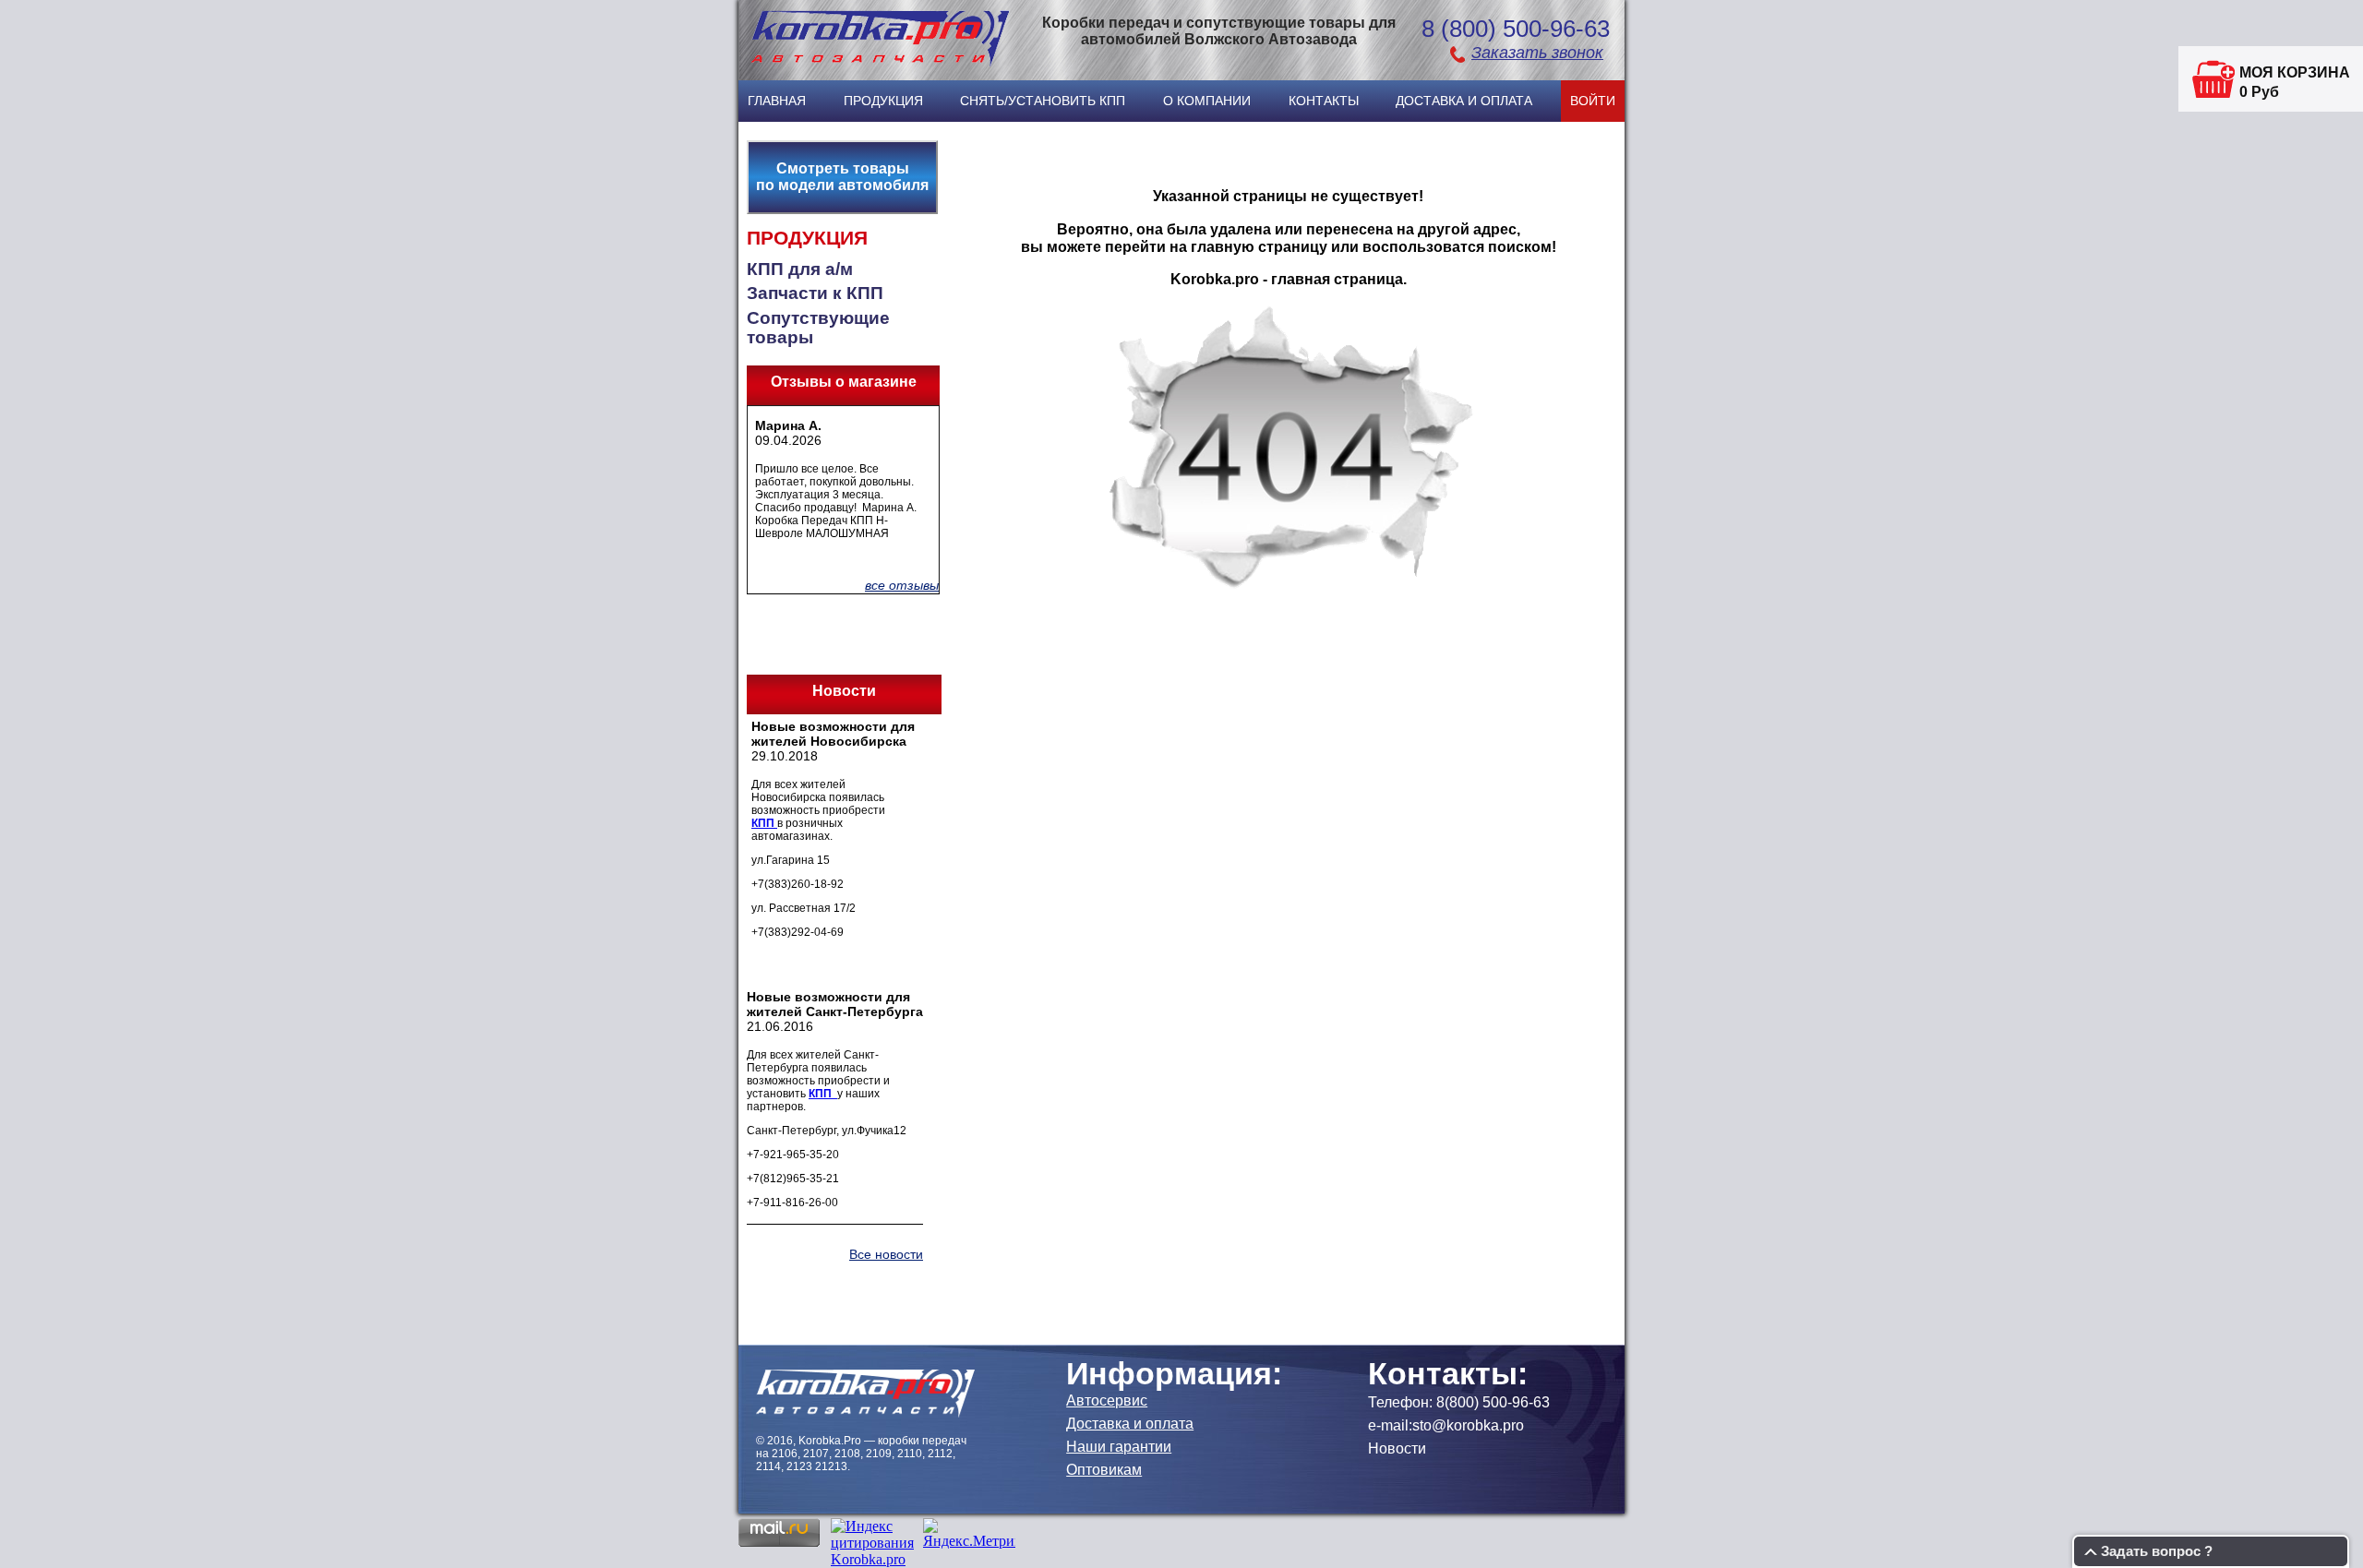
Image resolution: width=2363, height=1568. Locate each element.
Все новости (886, 1254)
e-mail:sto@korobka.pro (1446, 1425)
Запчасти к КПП (815, 293)
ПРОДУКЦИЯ (807, 238)
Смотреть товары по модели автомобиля (842, 177)
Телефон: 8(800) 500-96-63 (1459, 1402)
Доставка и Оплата (1464, 101)
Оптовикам (1104, 1470)
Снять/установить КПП (1043, 101)
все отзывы (902, 585)
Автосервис (1107, 1400)
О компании (1207, 101)
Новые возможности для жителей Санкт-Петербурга (835, 1004)
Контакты (1324, 101)
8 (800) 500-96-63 (1516, 29)
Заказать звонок (1537, 53)
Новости (1397, 1448)
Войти (1593, 101)
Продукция (883, 101)
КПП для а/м (800, 269)
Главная (777, 101)
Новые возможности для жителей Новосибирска (833, 734)
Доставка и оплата (1130, 1424)
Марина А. (788, 425)
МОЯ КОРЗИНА (2295, 72)
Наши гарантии (1119, 1447)
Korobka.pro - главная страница (1287, 279)
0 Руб (2259, 92)
